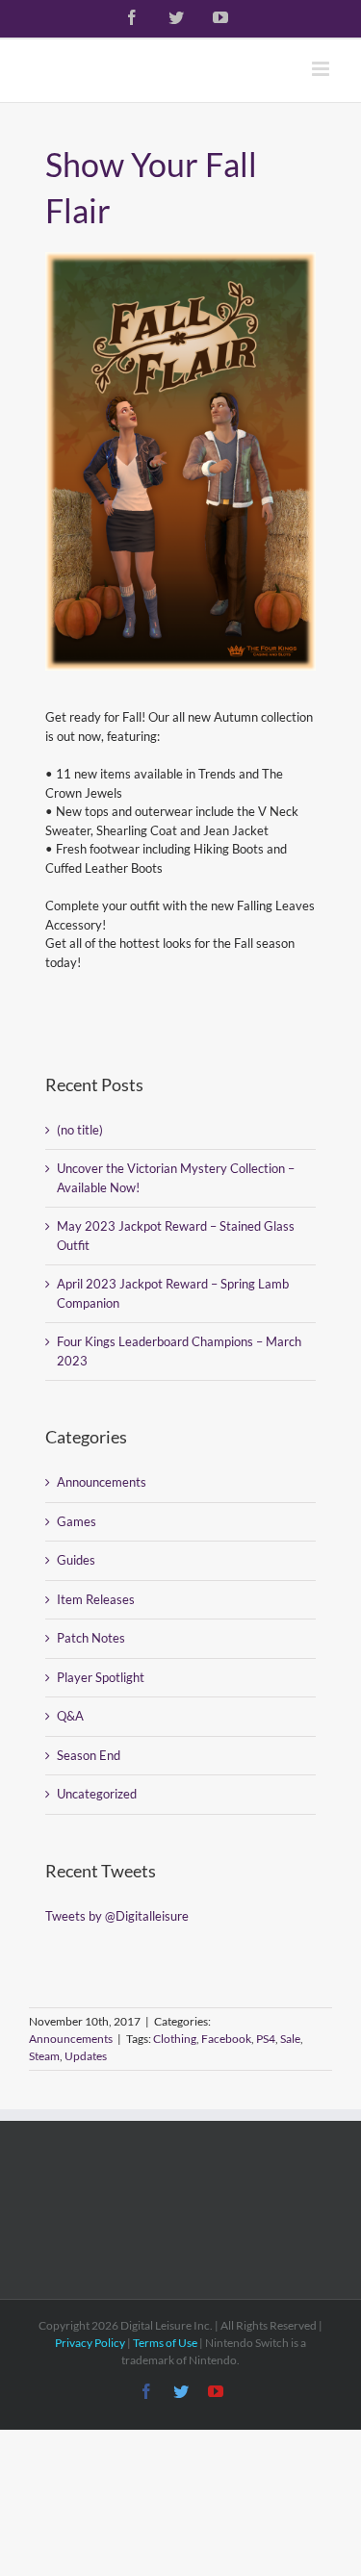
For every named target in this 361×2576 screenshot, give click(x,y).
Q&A (70, 1716)
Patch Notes (91, 1638)
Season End (89, 1755)
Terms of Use (165, 2343)
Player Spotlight (101, 1677)
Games (77, 1521)
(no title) (80, 1130)
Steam (44, 2056)
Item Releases (96, 1599)
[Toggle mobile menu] (322, 69)
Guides (76, 1560)
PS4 (266, 2039)
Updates (86, 2056)
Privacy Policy (90, 2343)
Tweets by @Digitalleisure (117, 1916)
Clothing (175, 2039)
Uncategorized (97, 1794)
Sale (290, 2039)
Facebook (226, 2039)
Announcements (102, 1482)
